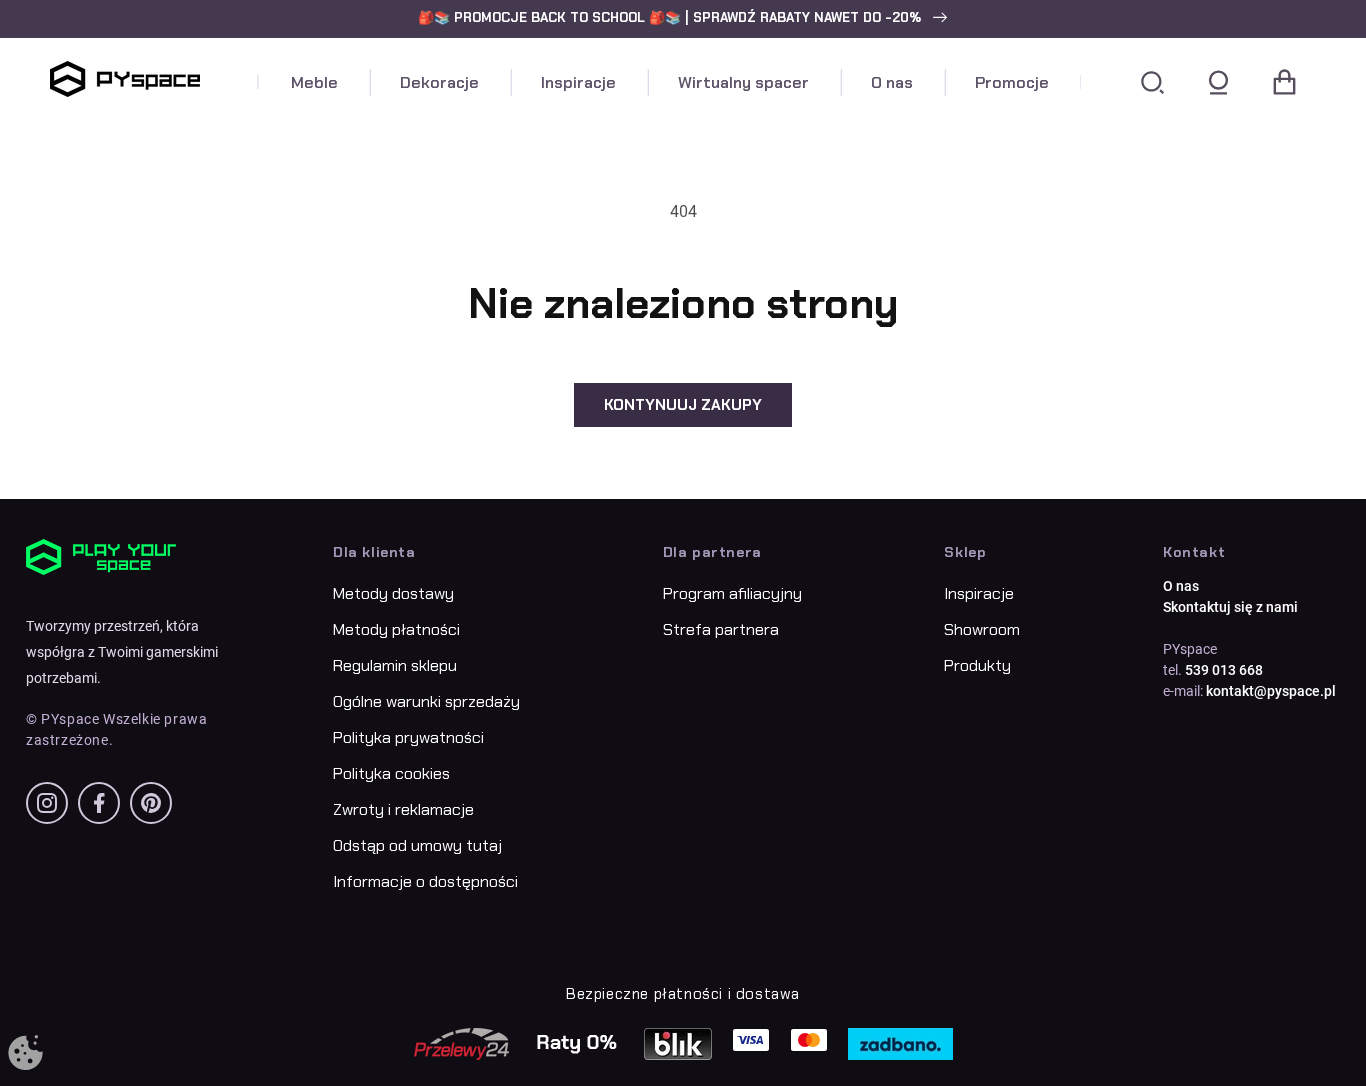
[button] (683, 18)
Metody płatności (396, 629)
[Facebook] (99, 803)
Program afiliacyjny (732, 593)
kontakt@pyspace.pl (1271, 691)
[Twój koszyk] (1284, 83)
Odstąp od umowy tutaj (417, 845)
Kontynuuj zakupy (683, 405)
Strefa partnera (721, 629)
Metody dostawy (393, 593)
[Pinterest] (151, 803)
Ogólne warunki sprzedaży (426, 701)
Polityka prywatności (408, 737)
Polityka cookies (391, 773)
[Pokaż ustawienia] (25, 1054)
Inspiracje (979, 593)
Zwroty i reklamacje (403, 809)
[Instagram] (47, 803)
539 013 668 (1224, 670)
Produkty (977, 665)
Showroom (982, 629)
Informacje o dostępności (425, 881)
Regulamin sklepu (395, 665)
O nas (1181, 586)
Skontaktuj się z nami (1230, 607)
